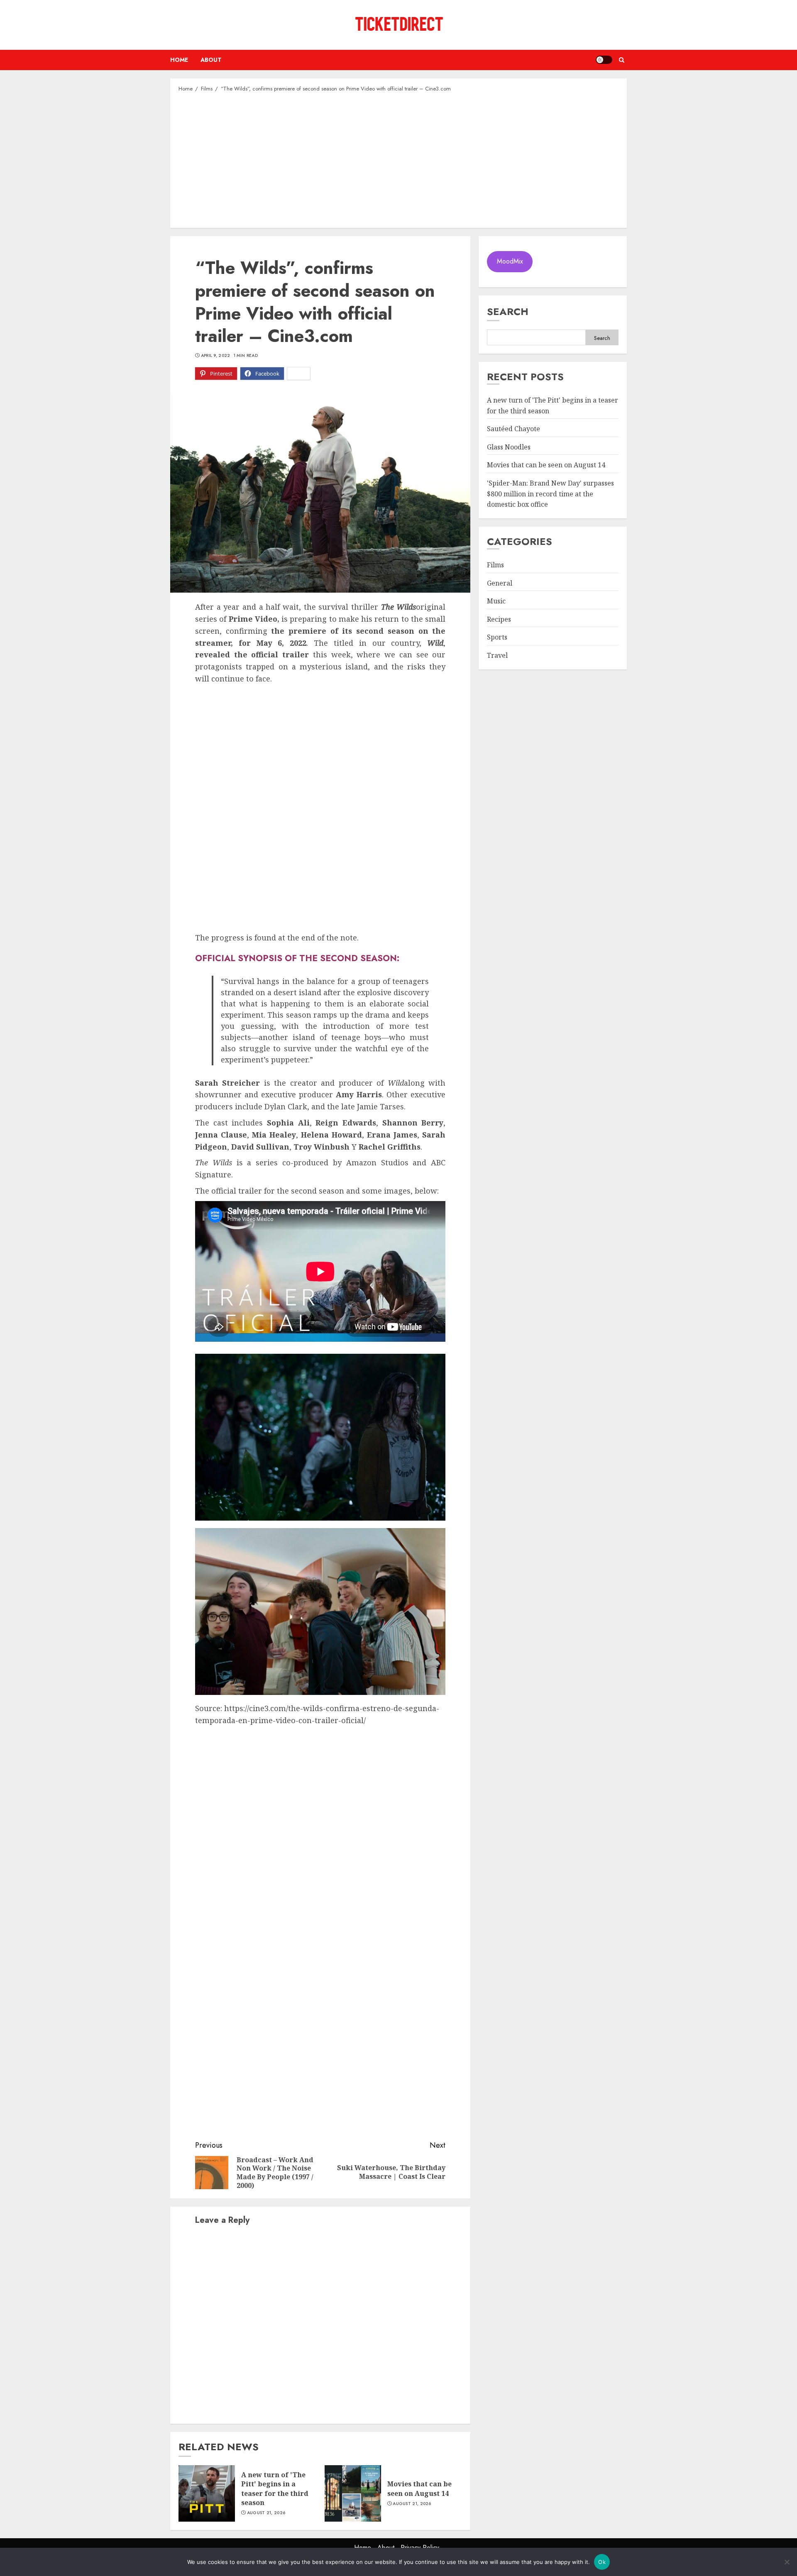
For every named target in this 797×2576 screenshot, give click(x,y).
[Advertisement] (398, 159)
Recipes (499, 620)
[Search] (622, 60)
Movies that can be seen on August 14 (419, 2488)
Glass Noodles (509, 447)
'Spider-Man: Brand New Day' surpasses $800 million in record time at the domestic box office (550, 494)
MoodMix (510, 262)
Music (496, 601)
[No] (787, 2562)
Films (495, 565)
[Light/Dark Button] (604, 60)
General (500, 583)
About (211, 60)
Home (179, 60)
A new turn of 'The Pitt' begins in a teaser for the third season (275, 2489)
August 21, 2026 (266, 2513)
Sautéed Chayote (513, 429)
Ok (602, 2562)
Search (508, 311)
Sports (497, 637)
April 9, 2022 (216, 356)
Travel (497, 656)
